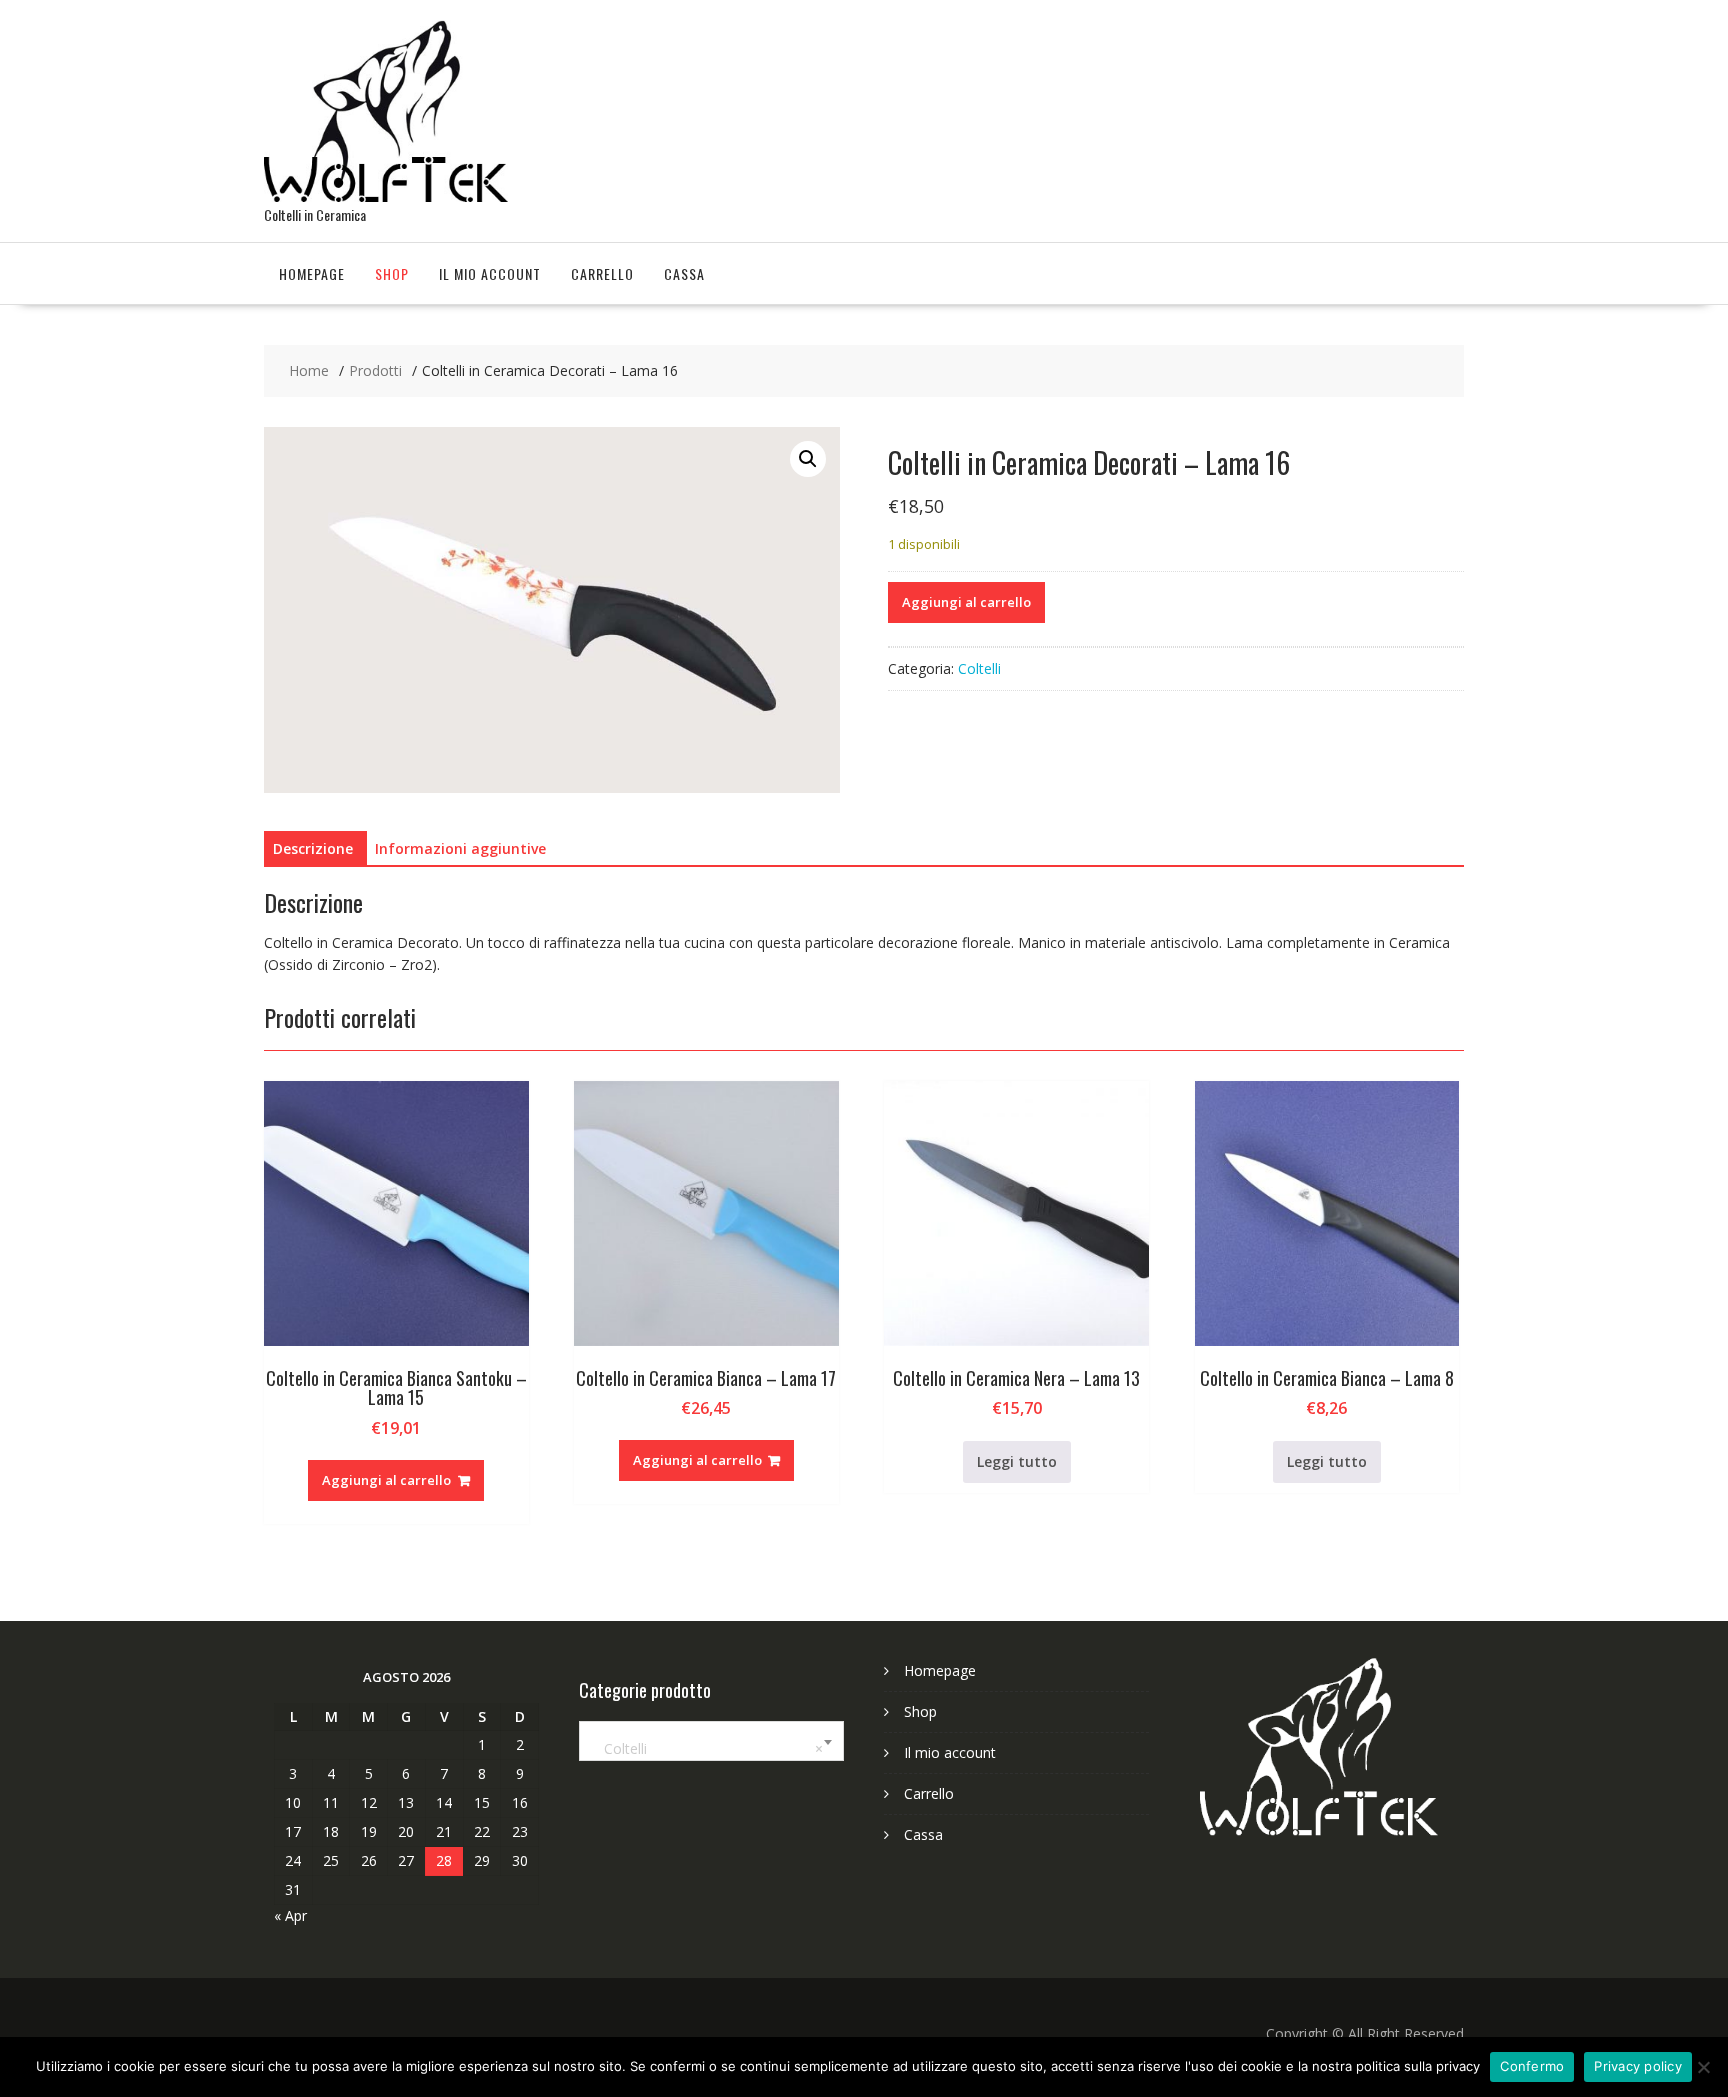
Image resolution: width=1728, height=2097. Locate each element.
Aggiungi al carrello (966, 602)
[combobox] (711, 1741)
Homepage (312, 273)
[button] (808, 459)
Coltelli (979, 668)
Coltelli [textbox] (707, 1748)
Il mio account (490, 273)
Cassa (684, 273)
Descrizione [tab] (313, 848)
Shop (392, 273)
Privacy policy (1638, 2066)
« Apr (290, 1915)
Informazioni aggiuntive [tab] (460, 848)
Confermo (1532, 2066)
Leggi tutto (1017, 1461)
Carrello (602, 273)
